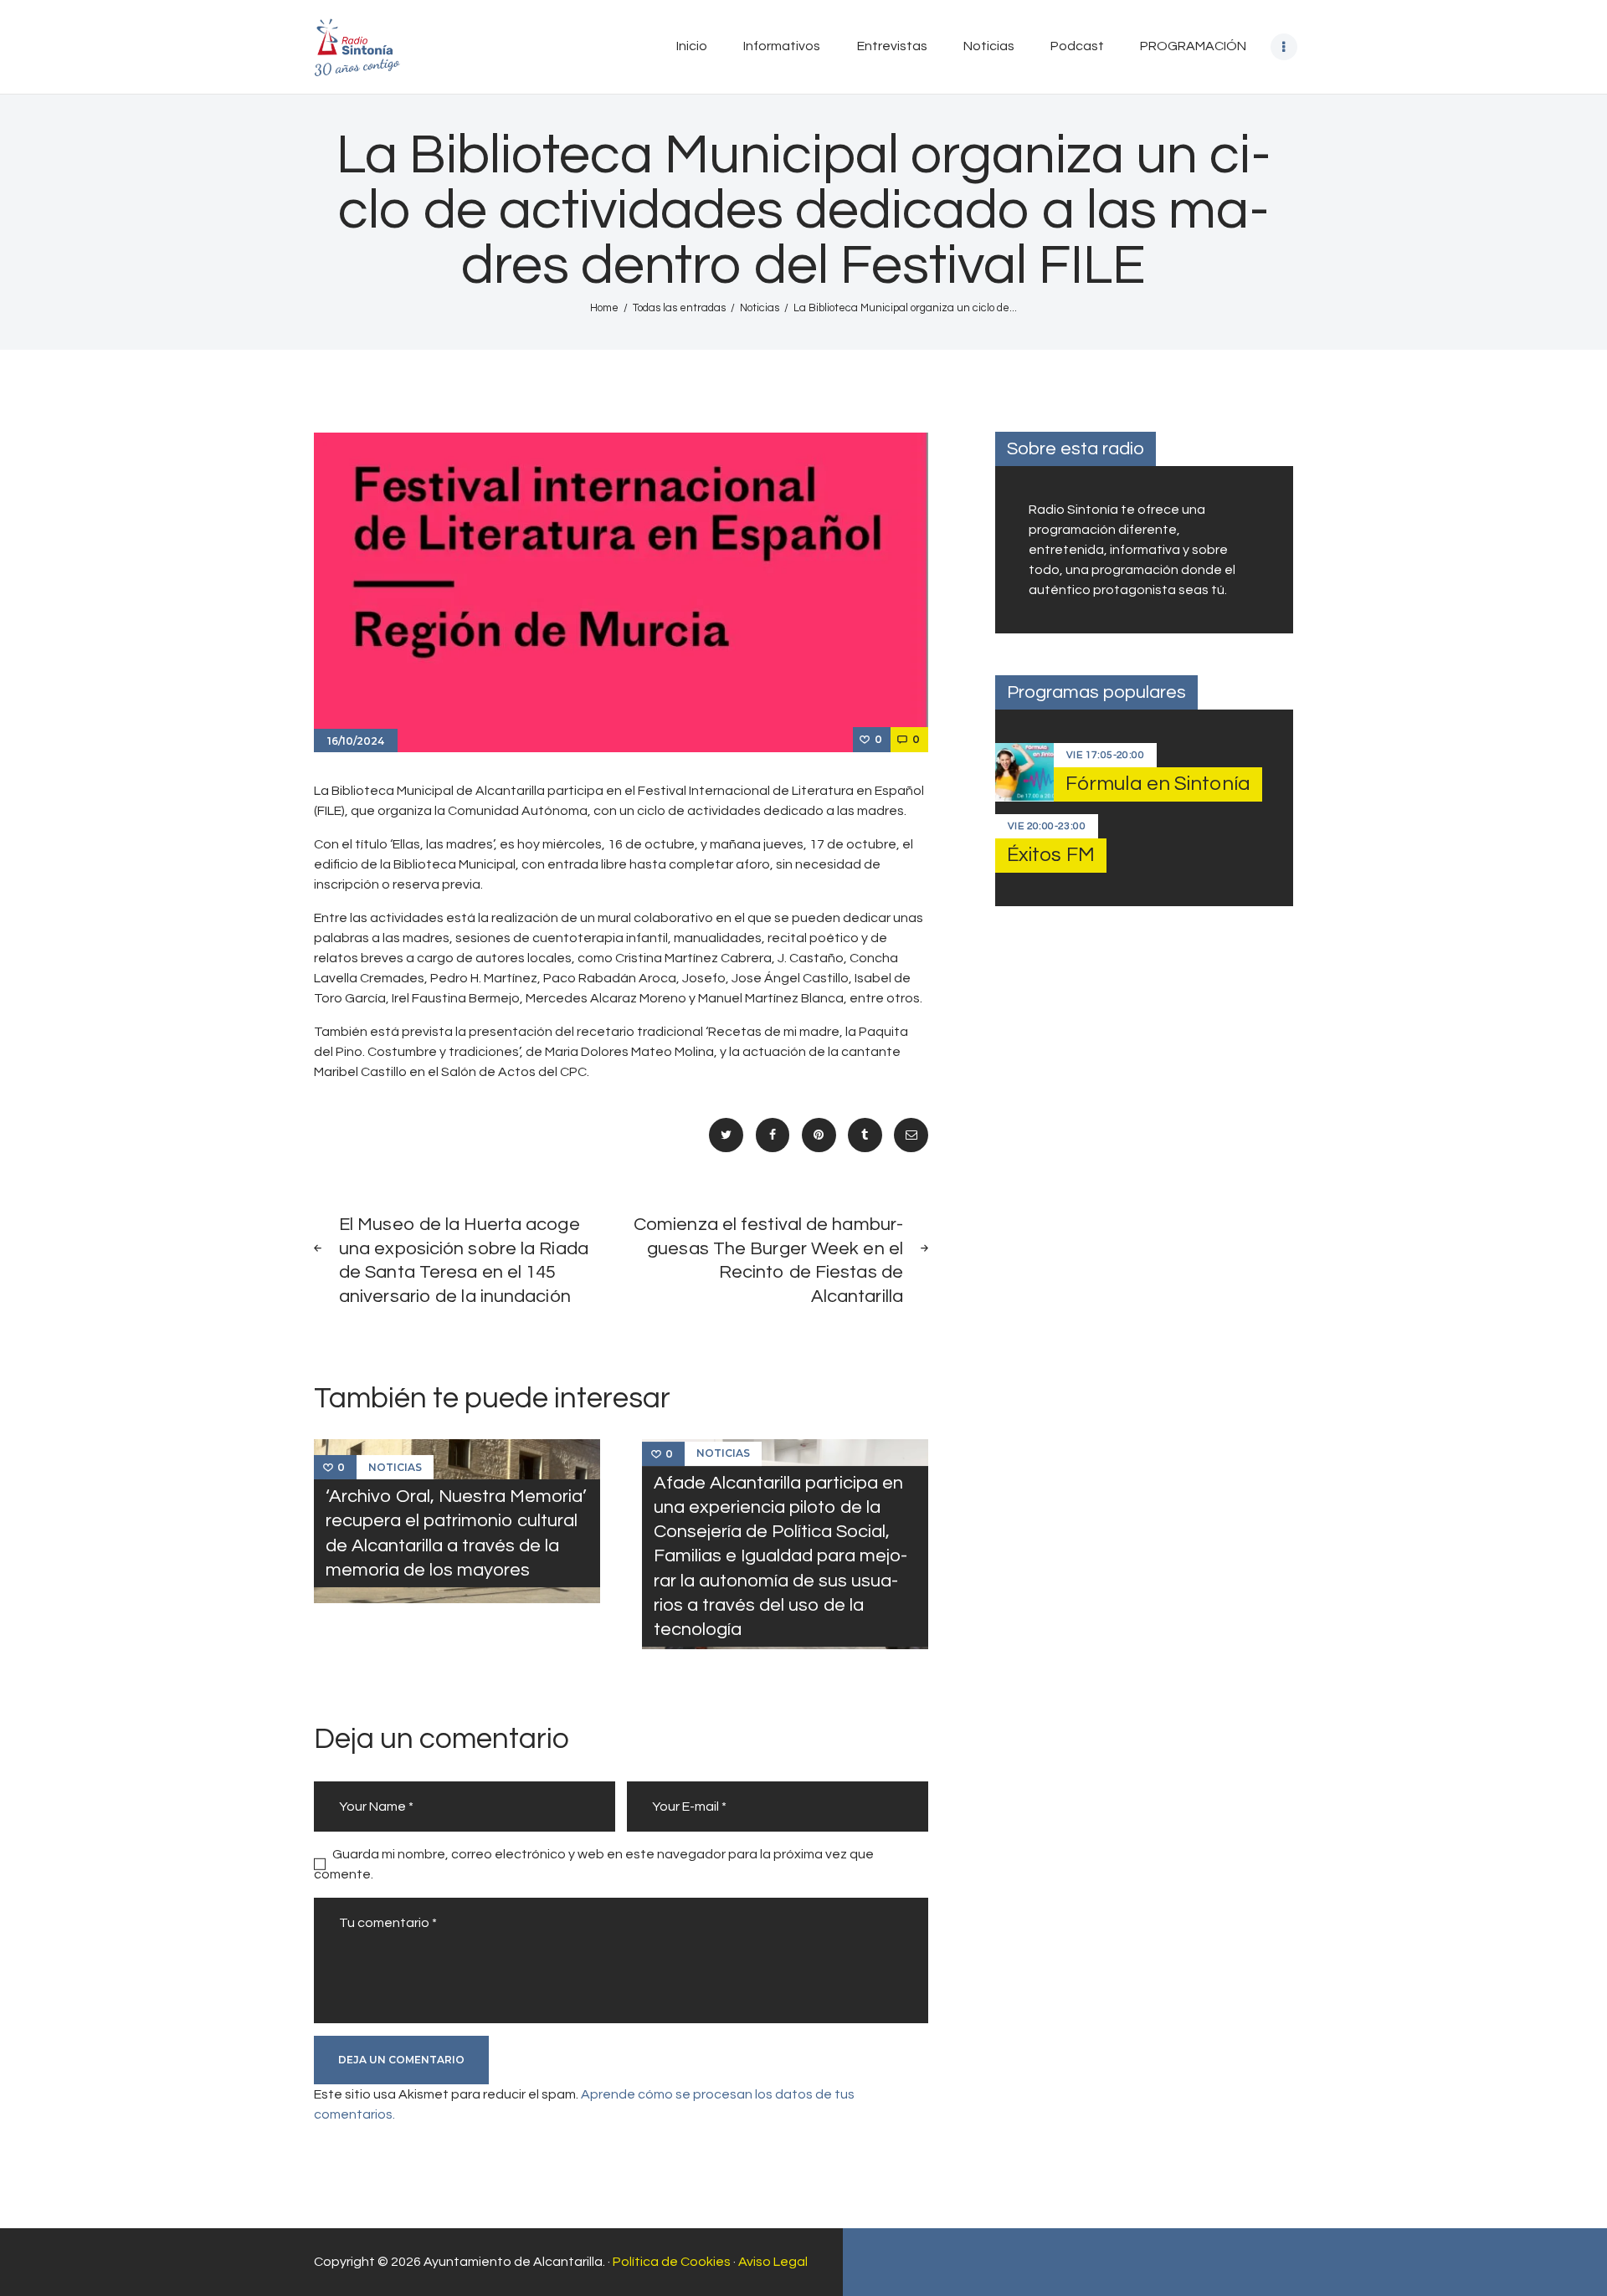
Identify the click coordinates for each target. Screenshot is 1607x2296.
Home (604, 308)
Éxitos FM (1051, 855)
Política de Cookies (672, 2262)
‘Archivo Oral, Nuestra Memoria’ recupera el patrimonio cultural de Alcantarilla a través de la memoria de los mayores (456, 1533)
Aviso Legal (773, 2262)
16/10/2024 (356, 741)
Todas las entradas (679, 308)
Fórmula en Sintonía (1158, 784)
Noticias (760, 308)
